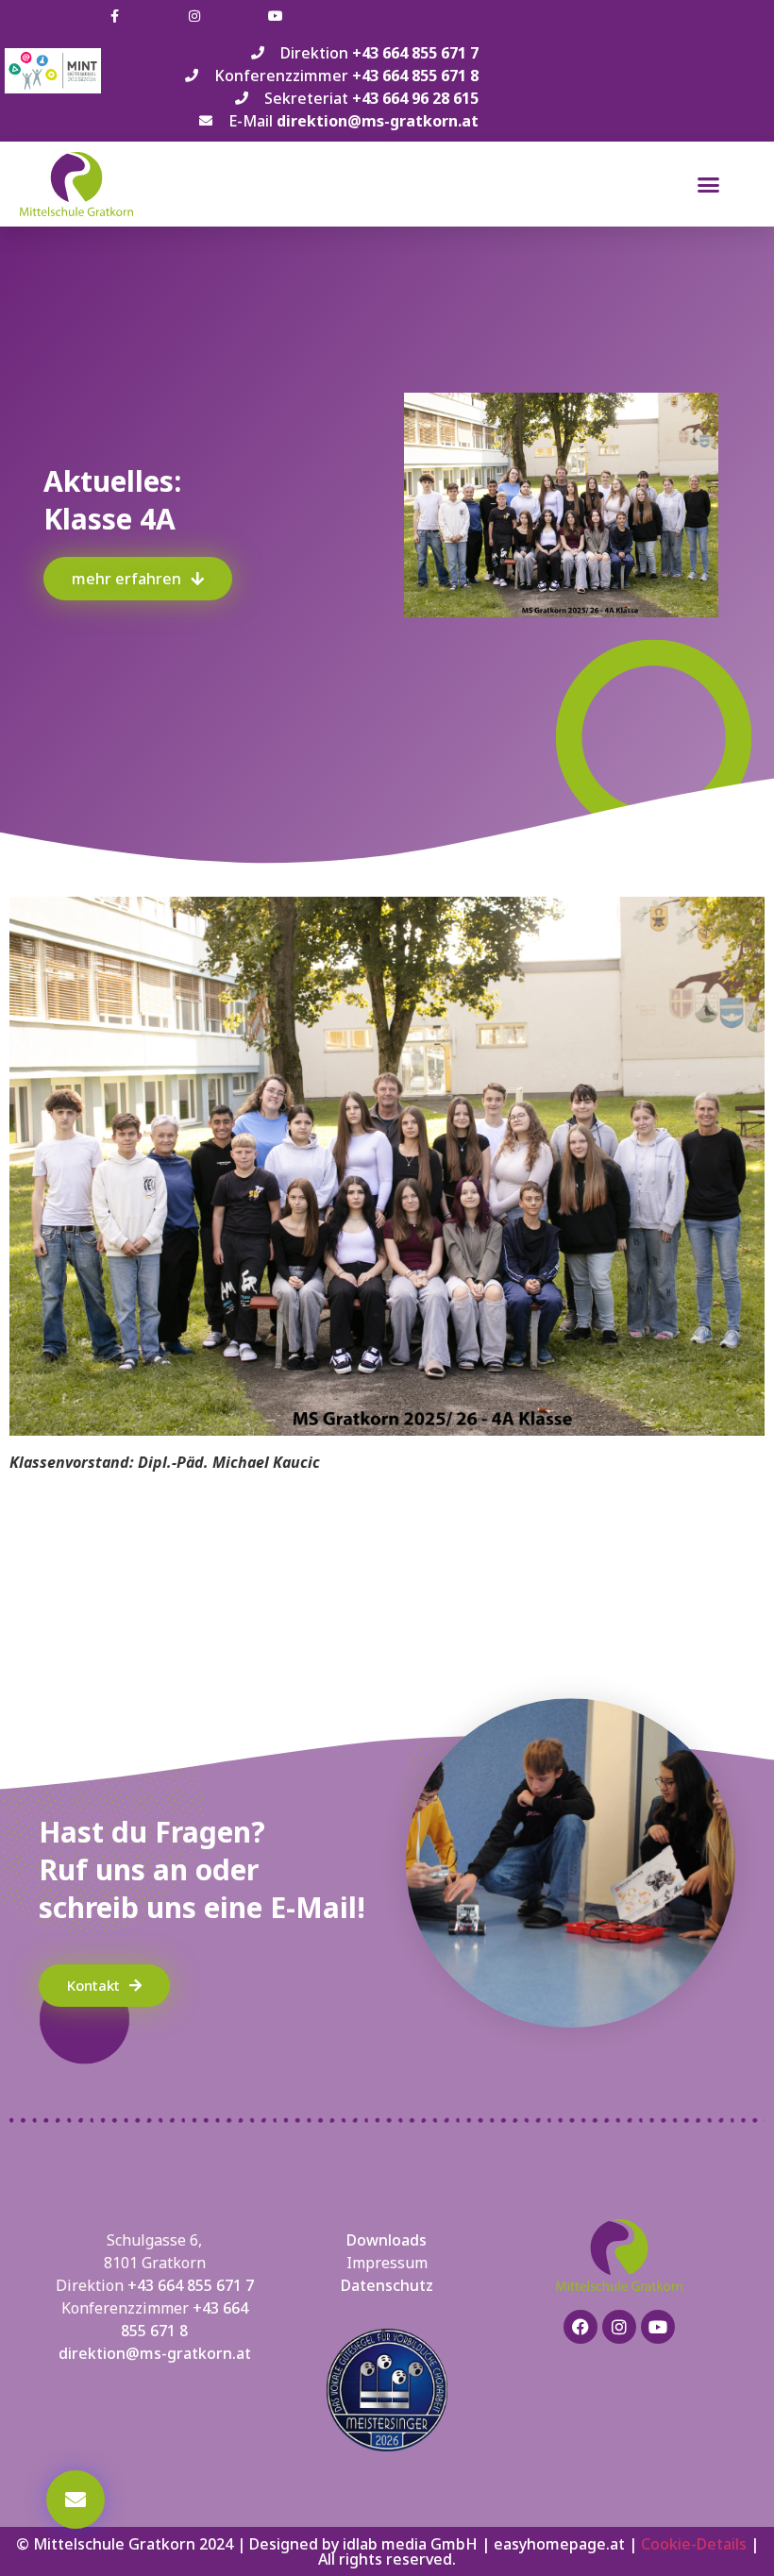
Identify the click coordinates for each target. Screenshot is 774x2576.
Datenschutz (387, 2285)
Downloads (387, 2240)
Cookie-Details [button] (694, 2544)
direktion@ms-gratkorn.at (155, 2353)
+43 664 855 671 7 (191, 2285)
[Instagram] (619, 2327)
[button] (709, 184)
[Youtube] (658, 2327)
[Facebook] (580, 2327)
